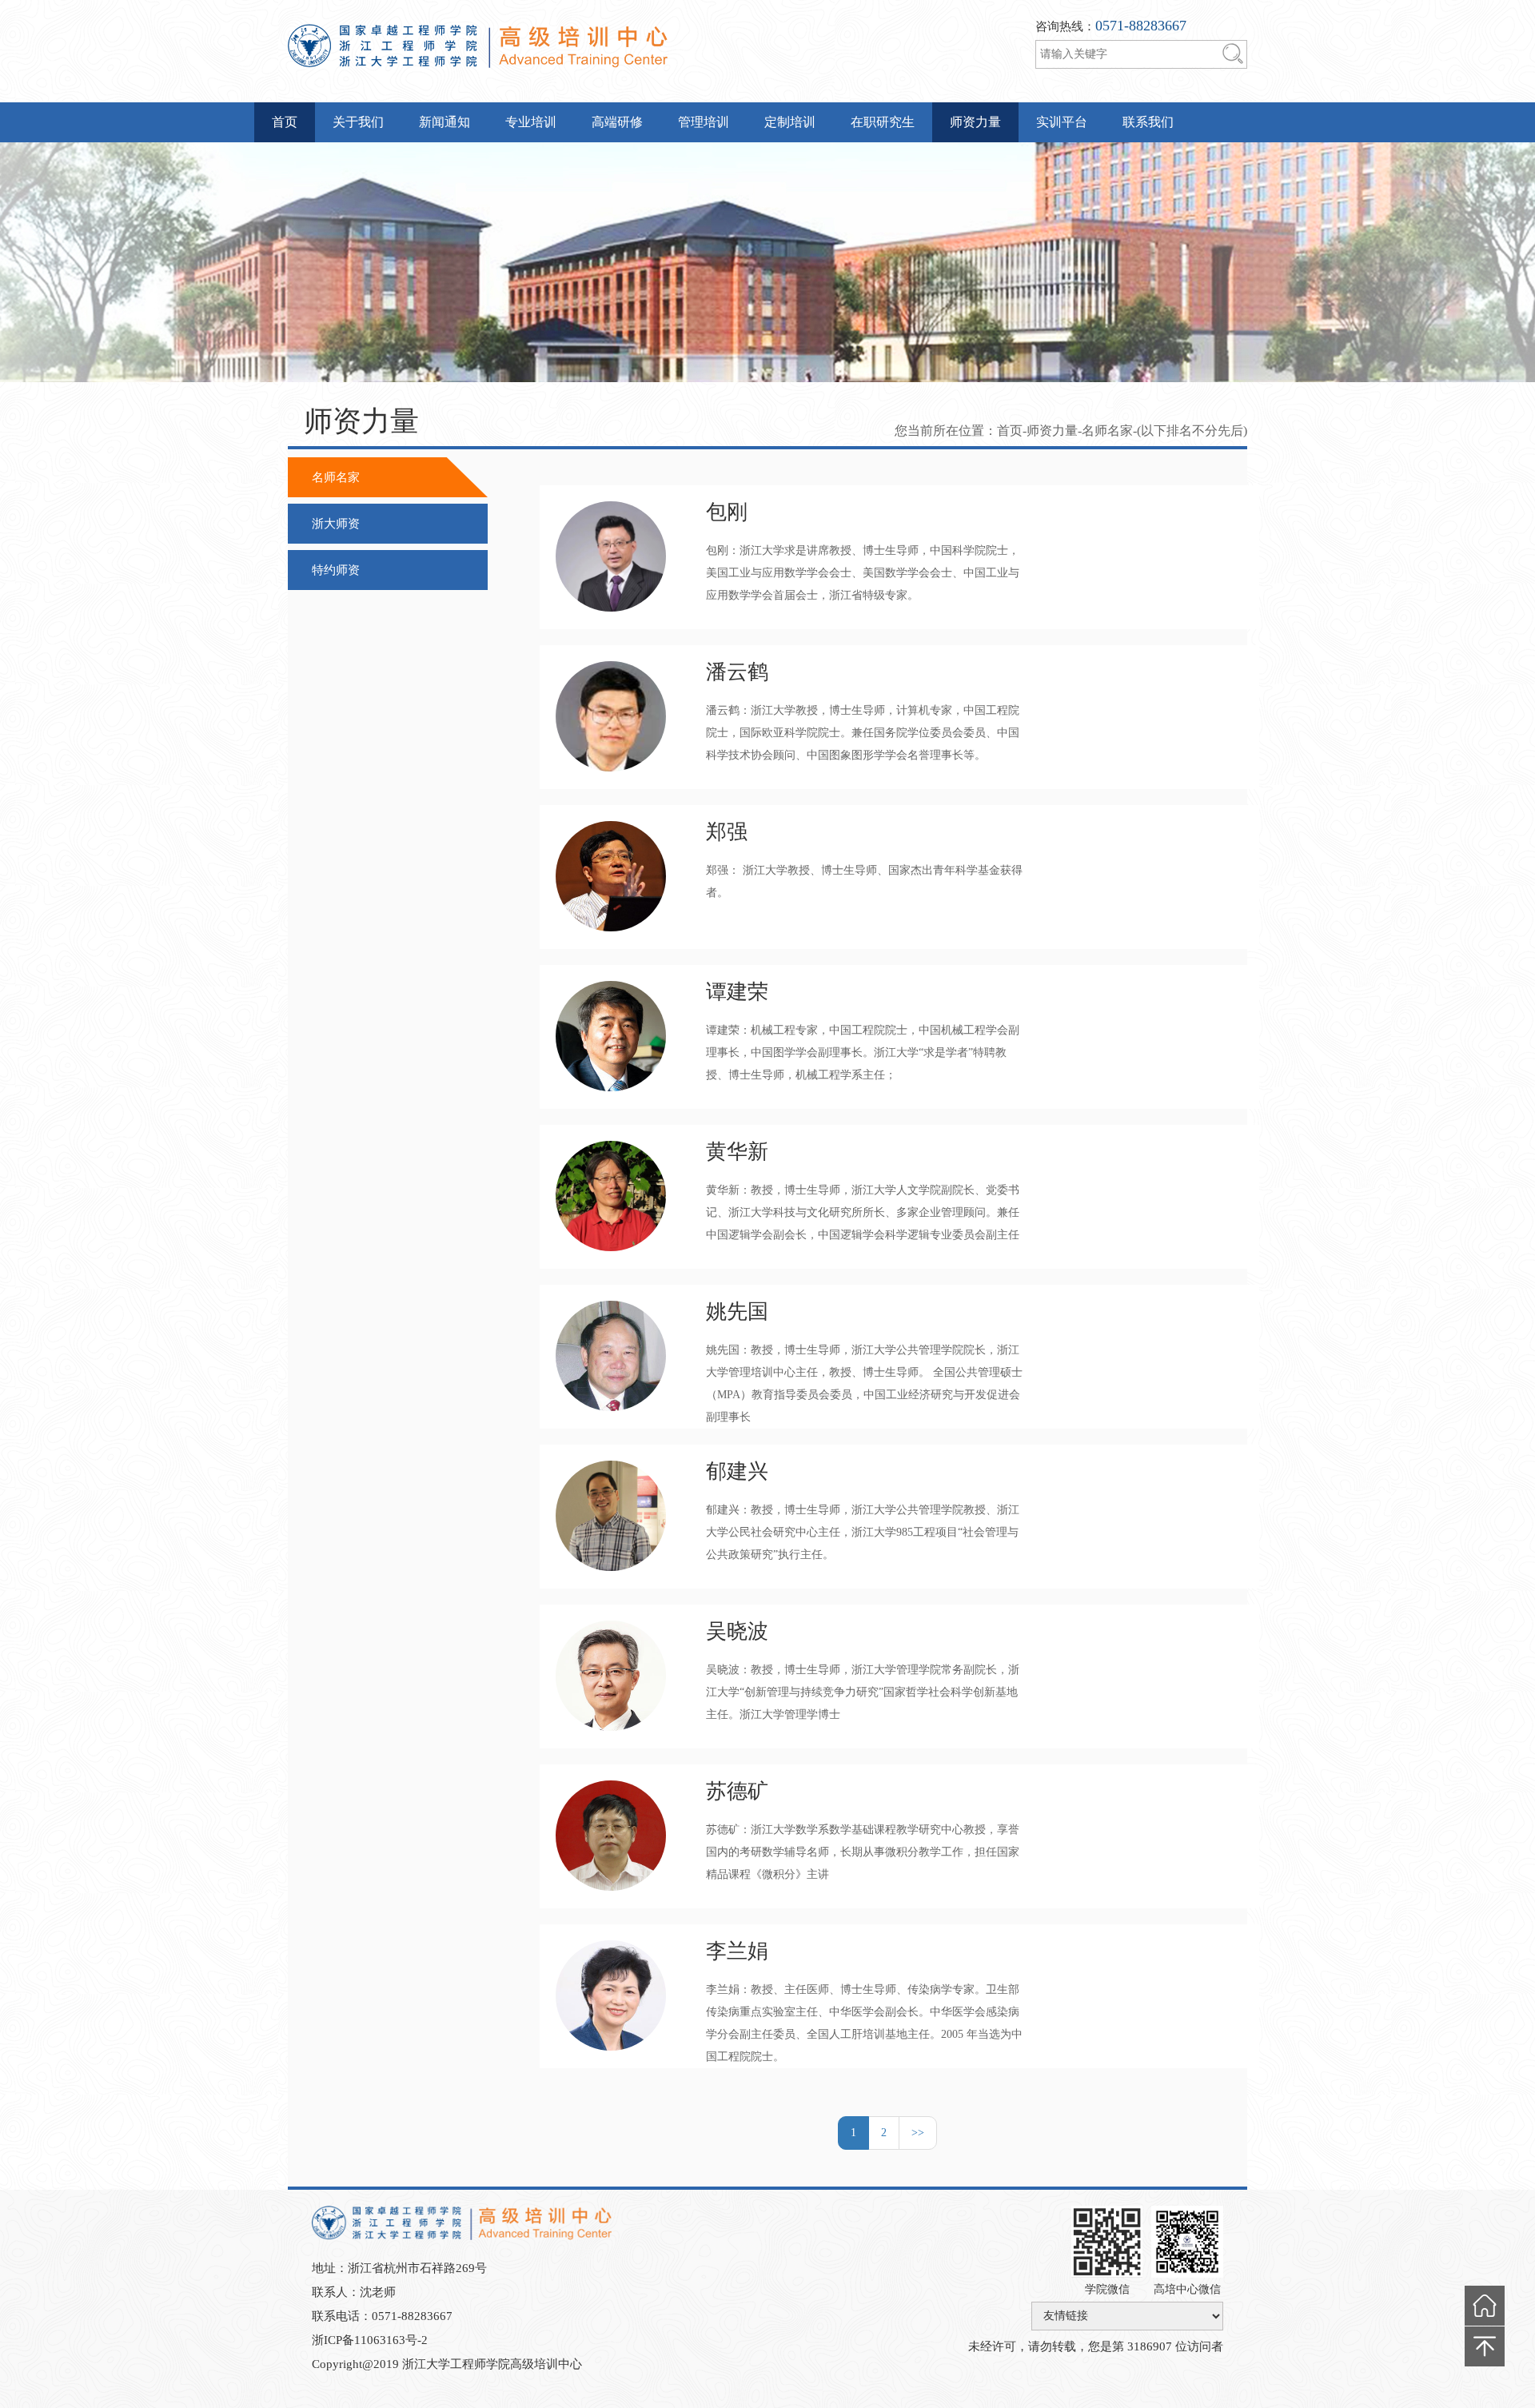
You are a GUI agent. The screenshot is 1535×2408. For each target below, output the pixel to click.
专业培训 (531, 122)
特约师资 (336, 570)
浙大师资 (336, 524)
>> (918, 2133)
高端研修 (617, 122)
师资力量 (975, 122)
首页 (285, 122)
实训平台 (1062, 122)
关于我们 (358, 122)
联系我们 (1148, 122)
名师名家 (336, 477)
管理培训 (704, 122)
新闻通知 (445, 122)
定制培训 (790, 122)
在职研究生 (883, 122)
